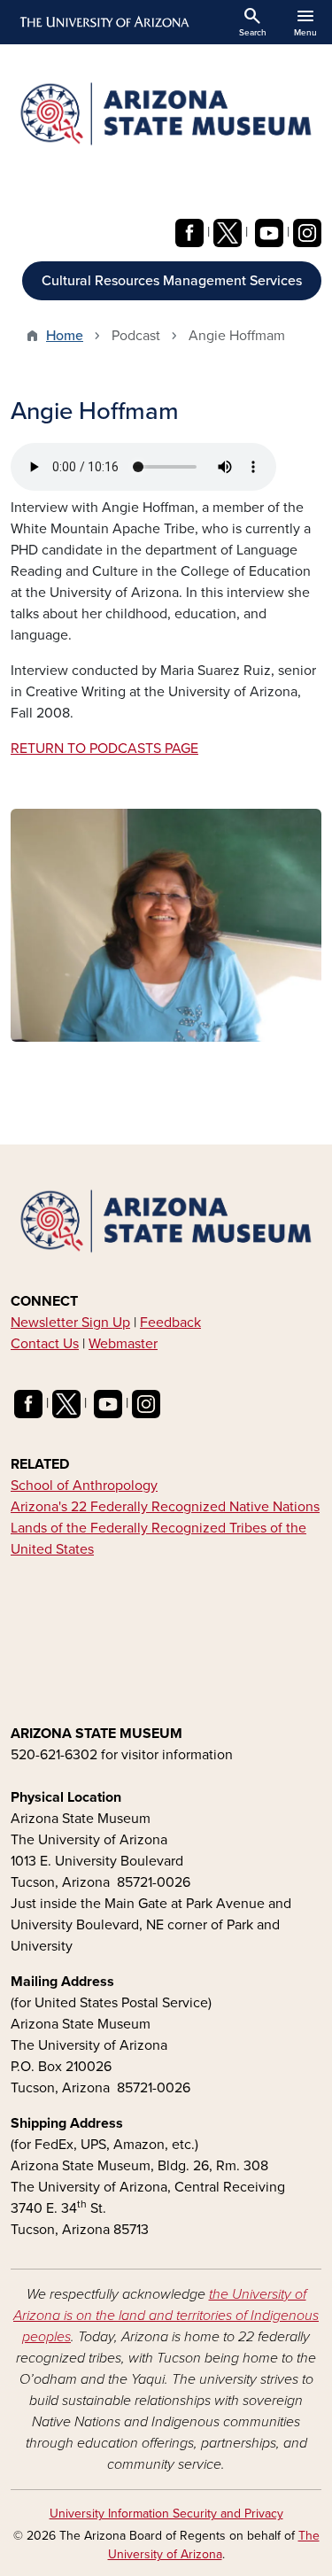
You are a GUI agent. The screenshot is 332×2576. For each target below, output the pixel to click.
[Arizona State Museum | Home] (166, 114)
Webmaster (123, 1344)
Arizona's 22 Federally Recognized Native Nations (165, 1507)
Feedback (170, 1323)
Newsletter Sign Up (70, 1323)
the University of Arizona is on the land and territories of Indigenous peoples (166, 2316)
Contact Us (45, 1344)
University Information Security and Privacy (166, 2514)
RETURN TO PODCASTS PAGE (104, 749)
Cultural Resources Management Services (172, 281)
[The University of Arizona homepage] (103, 22)
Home (65, 336)
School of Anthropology (84, 1486)
